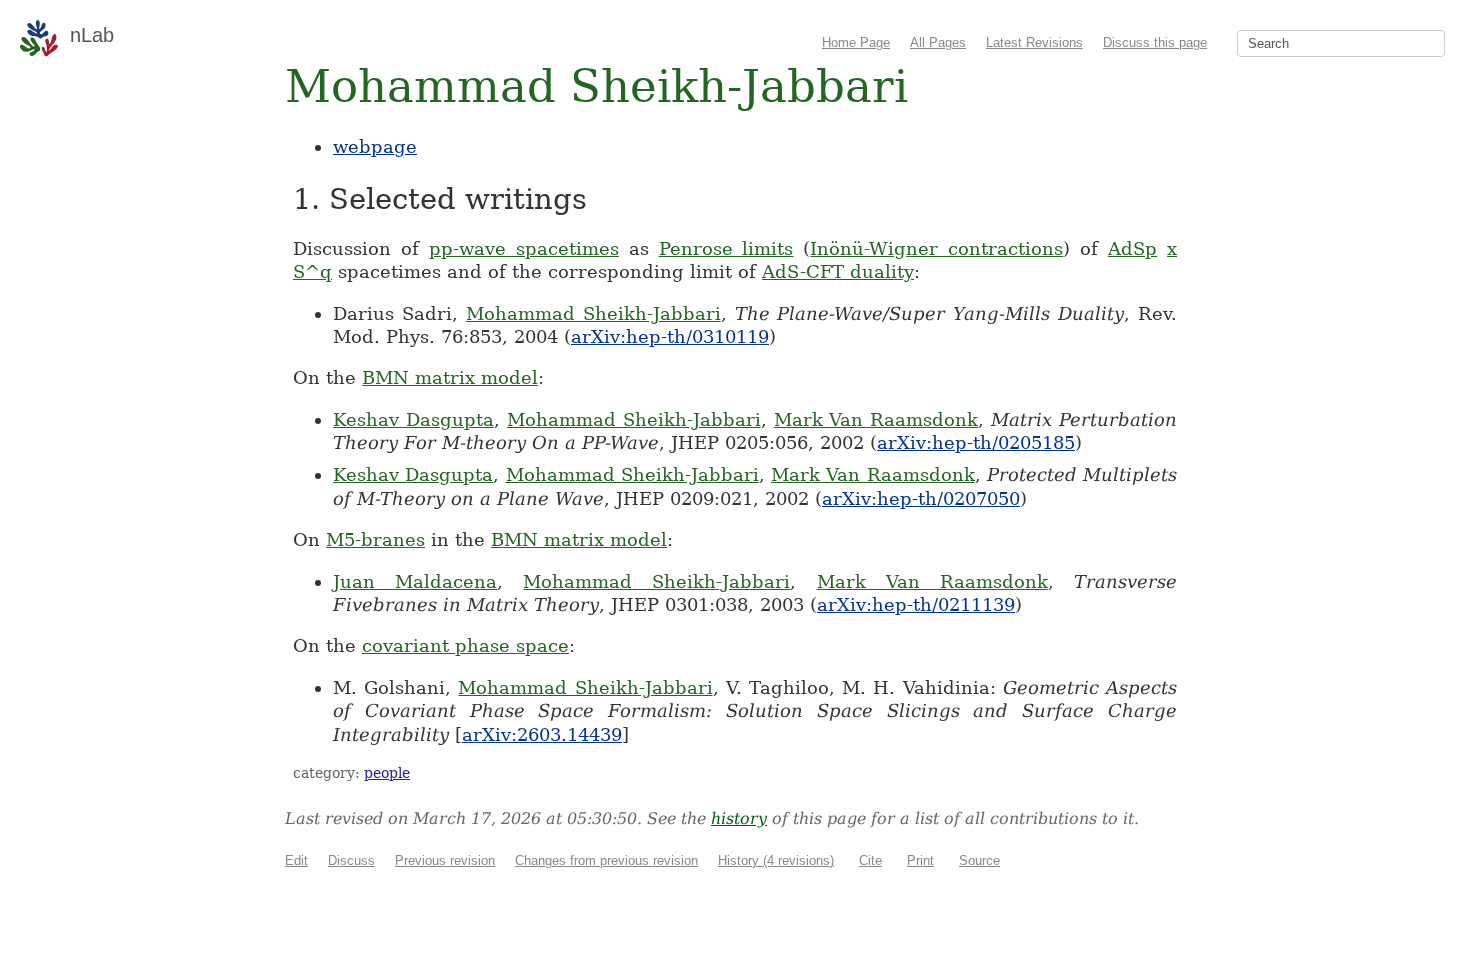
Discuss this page (1155, 42)
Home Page (856, 42)
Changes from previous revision (606, 860)
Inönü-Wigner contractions (936, 248)
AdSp (1132, 248)
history (739, 818)
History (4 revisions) (776, 860)
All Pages (938, 42)
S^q (312, 271)
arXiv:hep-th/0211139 (916, 604)
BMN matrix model (450, 377)
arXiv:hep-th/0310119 (670, 336)
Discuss (351, 860)
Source (979, 860)
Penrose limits (726, 248)
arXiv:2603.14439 (542, 734)
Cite (870, 860)
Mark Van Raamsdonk (876, 419)
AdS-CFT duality (838, 271)
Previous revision (445, 860)
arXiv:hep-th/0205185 (976, 442)
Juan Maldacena (415, 581)
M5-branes (375, 539)
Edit (296, 860)
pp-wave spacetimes (524, 248)
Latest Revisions (1034, 42)
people (387, 773)
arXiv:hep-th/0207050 (921, 498)
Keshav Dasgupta (413, 419)
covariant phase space (465, 645)
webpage (375, 146)
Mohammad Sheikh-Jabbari (593, 313)
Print (920, 860)
